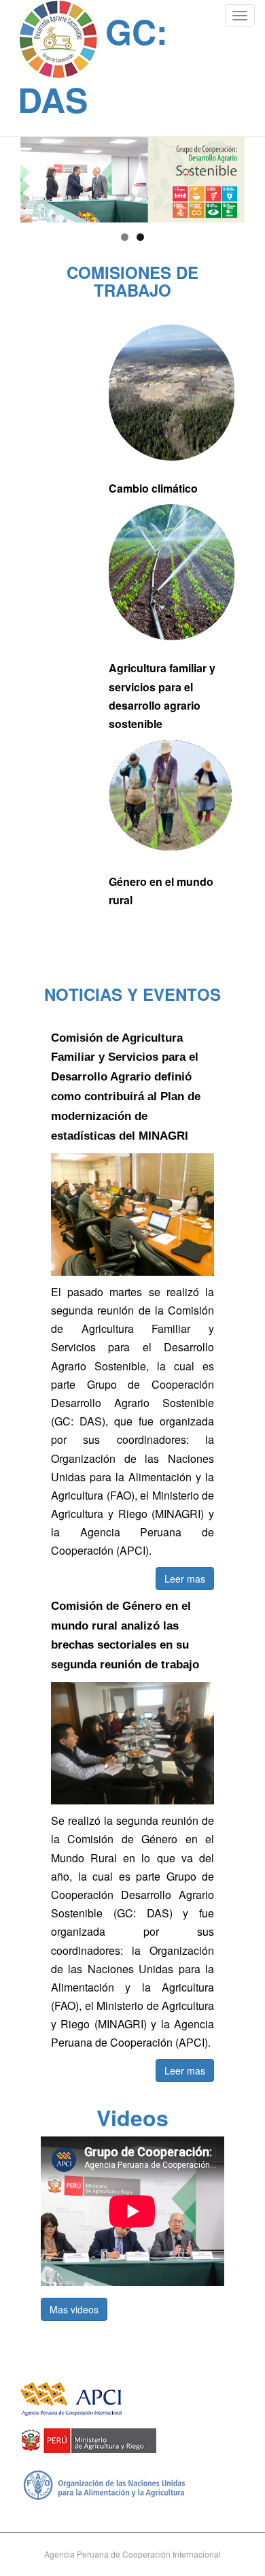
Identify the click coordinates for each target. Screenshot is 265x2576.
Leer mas (185, 1579)
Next (228, 176)
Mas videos (74, 2309)
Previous (37, 176)
